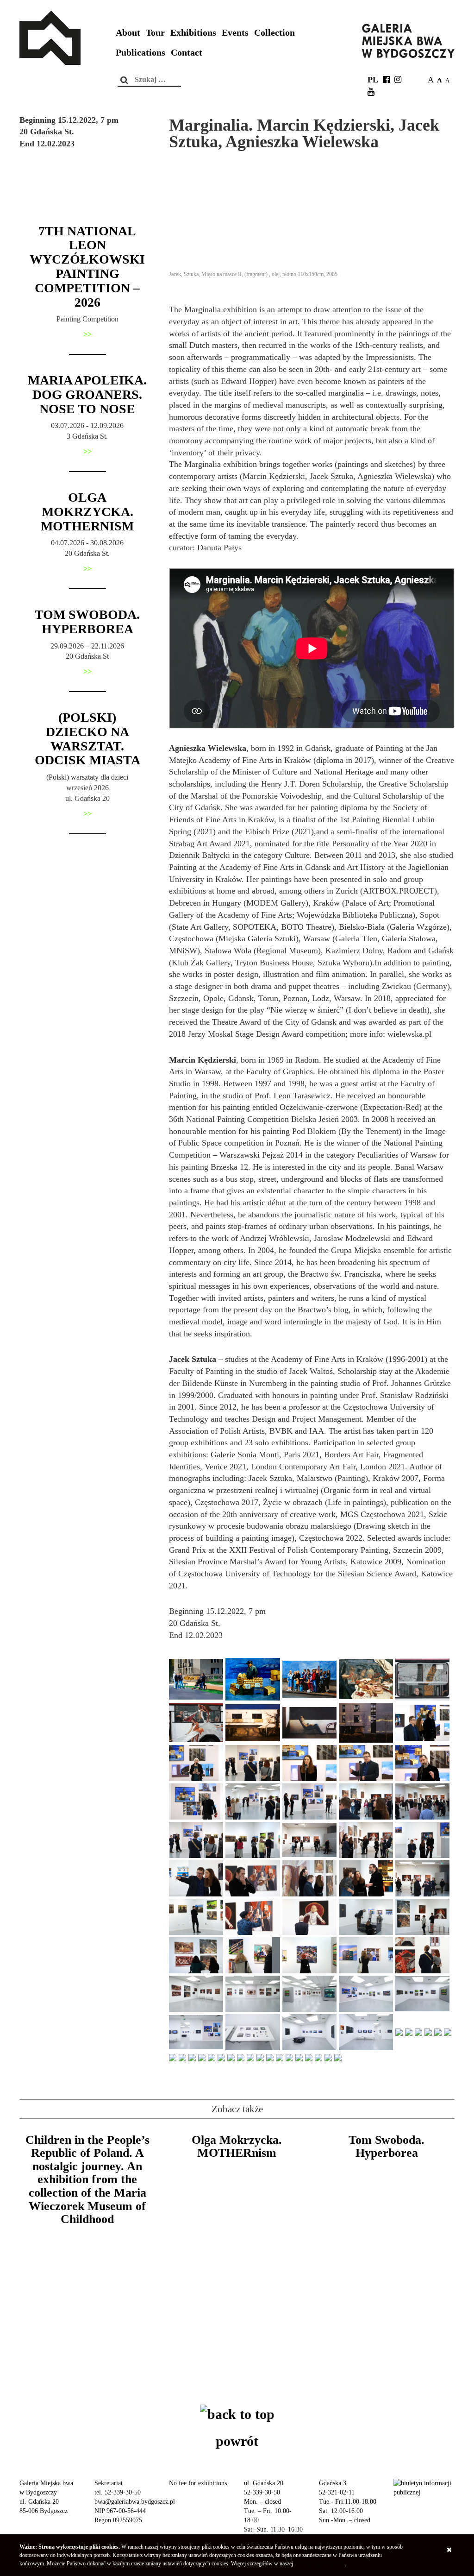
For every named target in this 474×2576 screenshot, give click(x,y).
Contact (187, 53)
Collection (274, 33)
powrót (237, 2441)
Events (235, 33)
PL (373, 80)
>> (87, 334)
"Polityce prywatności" (320, 2563)
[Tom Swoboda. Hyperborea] (387, 2224)
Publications (140, 53)
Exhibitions (193, 33)
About (128, 33)
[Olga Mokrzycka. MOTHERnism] (237, 2224)
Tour (155, 33)
